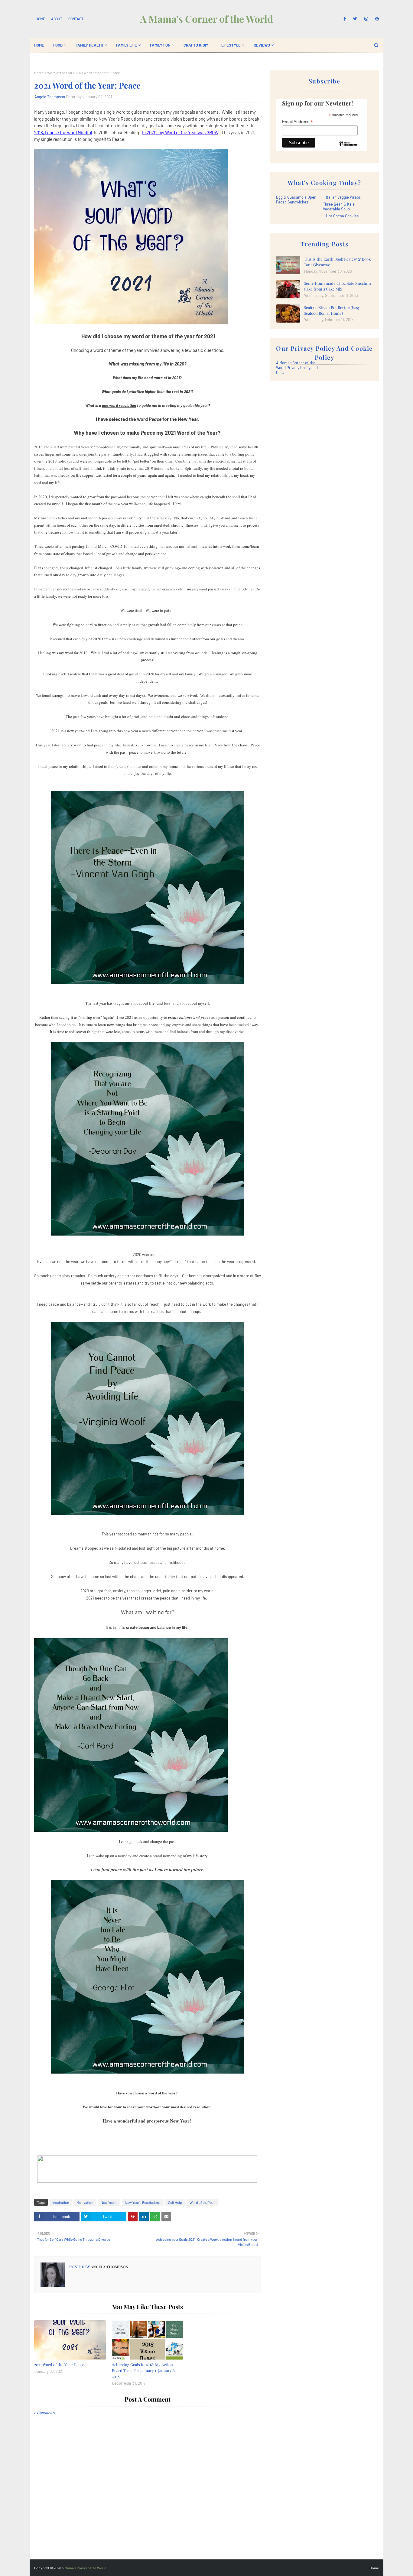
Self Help (175, 2202)
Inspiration (61, 2202)
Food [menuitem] (58, 45)
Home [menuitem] (39, 45)
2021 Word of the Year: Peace (59, 2365)
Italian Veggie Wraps (343, 197)
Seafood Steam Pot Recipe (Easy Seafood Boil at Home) (332, 310)
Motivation (85, 2202)
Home (40, 19)
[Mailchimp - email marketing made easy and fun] (348, 148)
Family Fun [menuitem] (160, 45)
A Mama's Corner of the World (207, 19)
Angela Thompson (50, 97)
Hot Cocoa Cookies (342, 216)
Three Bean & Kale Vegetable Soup (339, 206)
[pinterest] (376, 19)
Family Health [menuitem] (89, 45)
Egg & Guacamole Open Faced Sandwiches (296, 200)
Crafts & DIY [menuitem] (196, 45)
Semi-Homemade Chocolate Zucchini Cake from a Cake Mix (337, 286)
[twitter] (355, 19)
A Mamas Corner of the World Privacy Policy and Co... (297, 368)
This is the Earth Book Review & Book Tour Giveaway (337, 262)
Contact (76, 19)
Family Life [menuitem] (127, 45)
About (57, 19)
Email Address (298, 122)
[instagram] (366, 19)
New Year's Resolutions (143, 2202)
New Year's (109, 2202)
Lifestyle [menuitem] (231, 45)
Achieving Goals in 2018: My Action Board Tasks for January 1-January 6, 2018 (144, 2370)
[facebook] (345, 19)
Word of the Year (60, 73)
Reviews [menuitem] (262, 45)
